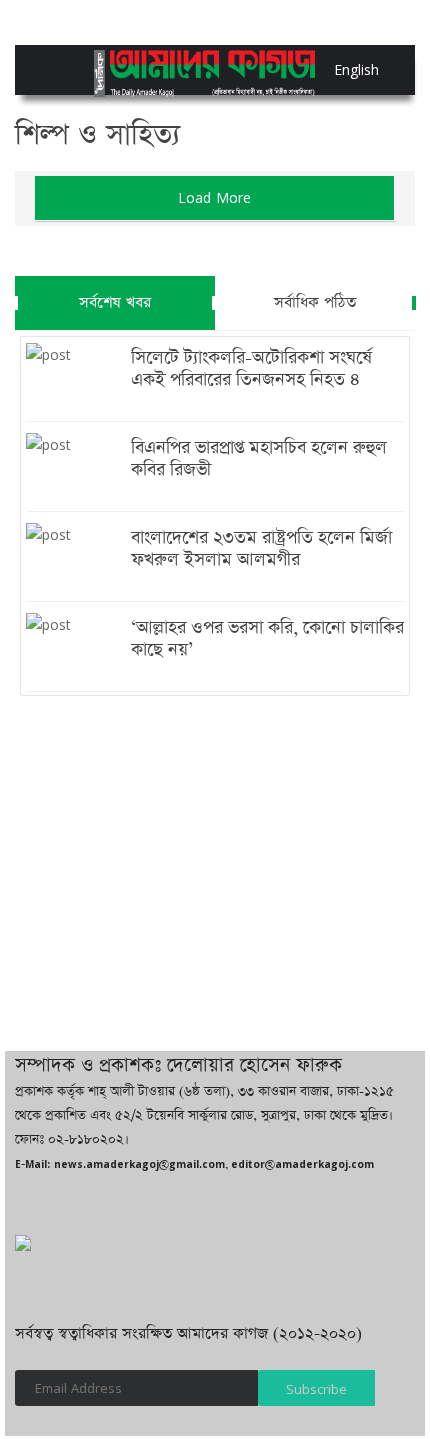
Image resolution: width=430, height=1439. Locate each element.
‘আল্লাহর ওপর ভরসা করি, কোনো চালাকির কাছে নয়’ (267, 639)
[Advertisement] (215, 851)
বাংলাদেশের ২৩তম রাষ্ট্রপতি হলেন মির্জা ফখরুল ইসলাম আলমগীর (261, 549)
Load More (214, 197)
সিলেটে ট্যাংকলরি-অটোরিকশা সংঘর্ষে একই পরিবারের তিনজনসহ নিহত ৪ (251, 369)
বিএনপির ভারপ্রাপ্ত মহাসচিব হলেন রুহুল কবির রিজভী (259, 459)
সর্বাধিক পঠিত (315, 302)
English (339, 69)
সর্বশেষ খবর (115, 302)
